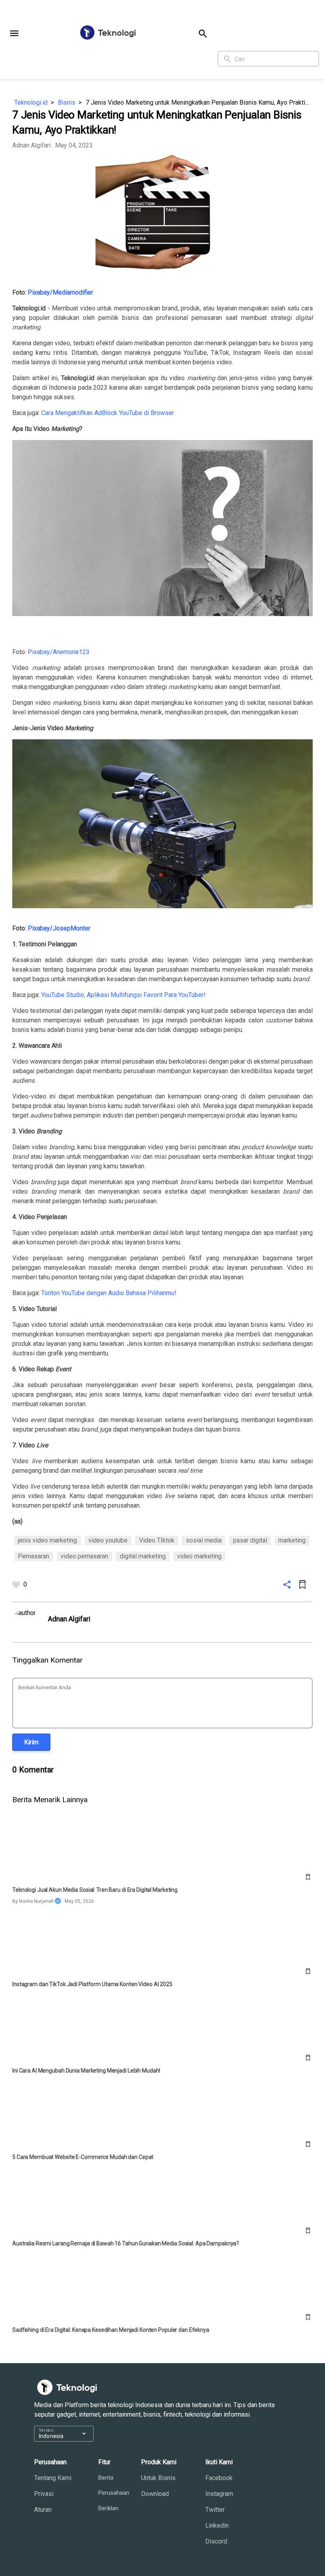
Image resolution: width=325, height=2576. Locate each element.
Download (155, 2494)
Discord (216, 2541)
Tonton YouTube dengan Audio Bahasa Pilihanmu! (109, 1293)
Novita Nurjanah (36, 1901)
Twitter (215, 2510)
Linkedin (217, 2525)
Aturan (43, 2510)
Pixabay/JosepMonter (59, 928)
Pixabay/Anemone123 (59, 652)
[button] (14, 33)
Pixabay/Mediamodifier (60, 292)
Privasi (44, 2494)
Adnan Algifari (32, 145)
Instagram (219, 2494)
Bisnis (67, 102)
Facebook (219, 2478)
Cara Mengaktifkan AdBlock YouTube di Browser (108, 413)
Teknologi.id (31, 102)
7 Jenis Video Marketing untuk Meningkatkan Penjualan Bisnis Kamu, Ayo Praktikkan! (199, 102)
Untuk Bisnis (158, 2478)
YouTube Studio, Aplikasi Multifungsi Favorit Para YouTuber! (123, 995)
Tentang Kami (53, 2478)
